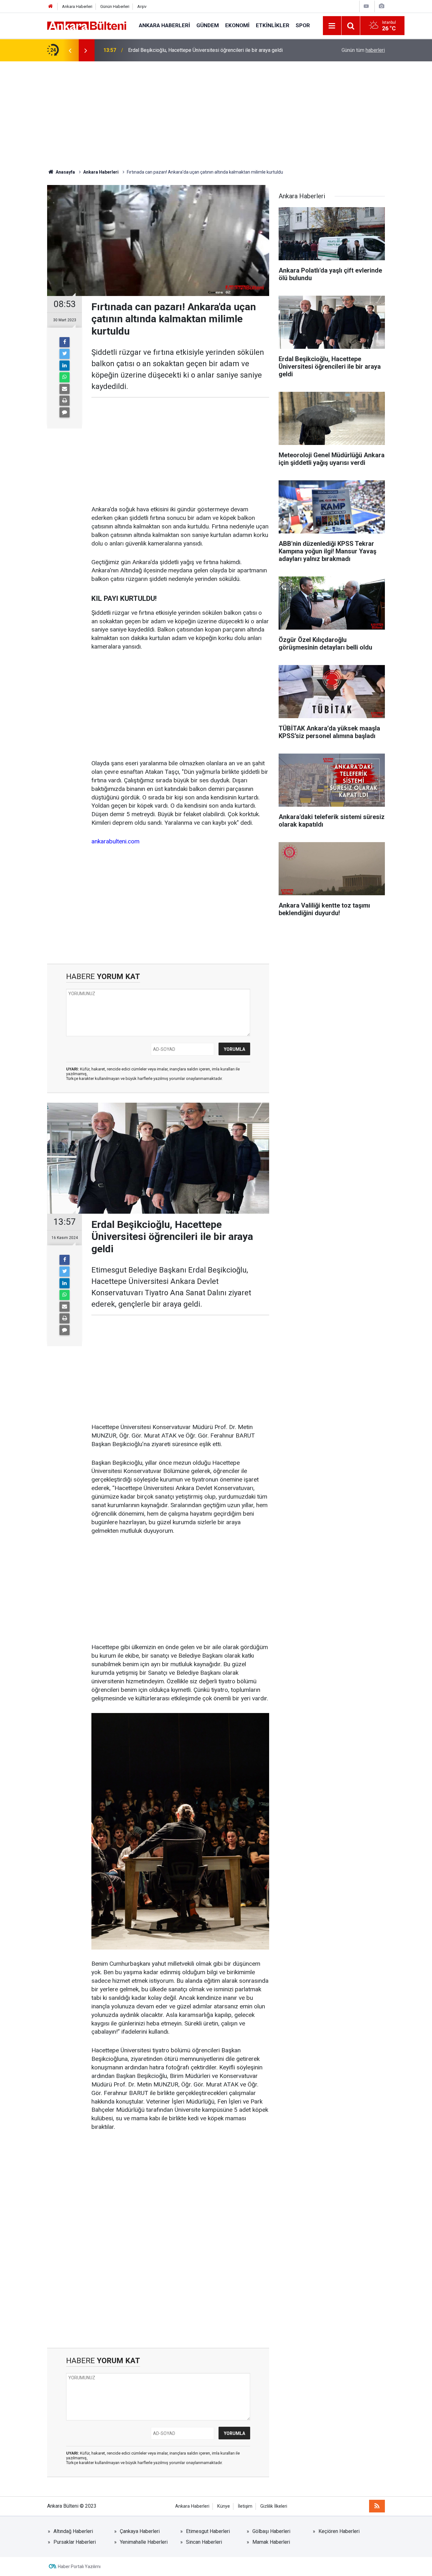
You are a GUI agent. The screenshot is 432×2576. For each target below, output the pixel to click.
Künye (224, 2506)
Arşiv (142, 6)
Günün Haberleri (115, 6)
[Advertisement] (216, 115)
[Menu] (332, 26)
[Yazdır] (65, 401)
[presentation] (70, 50)
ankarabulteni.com (115, 841)
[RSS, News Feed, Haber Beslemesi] (377, 2506)
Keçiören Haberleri (339, 2531)
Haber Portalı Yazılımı (79, 2567)
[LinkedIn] (65, 366)
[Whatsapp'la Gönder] (65, 377)
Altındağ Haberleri (73, 2531)
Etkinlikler (273, 25)
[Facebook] (65, 342)
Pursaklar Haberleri (75, 2542)
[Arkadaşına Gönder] (65, 389)
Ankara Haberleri (77, 6)
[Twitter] (65, 354)
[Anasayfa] (51, 6)
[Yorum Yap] (65, 412)
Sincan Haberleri (204, 2542)
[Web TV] (366, 6)
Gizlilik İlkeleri (274, 2506)
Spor (303, 25)
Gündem (208, 25)
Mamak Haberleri (271, 2542)
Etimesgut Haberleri (208, 2531)
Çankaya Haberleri (140, 2531)
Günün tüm (363, 50)
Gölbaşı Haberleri (271, 2531)
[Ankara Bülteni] (87, 25)
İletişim (245, 2506)
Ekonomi (237, 25)
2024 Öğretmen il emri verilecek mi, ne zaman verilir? (187, 50)
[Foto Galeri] (381, 6)
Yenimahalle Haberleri (144, 2542)
